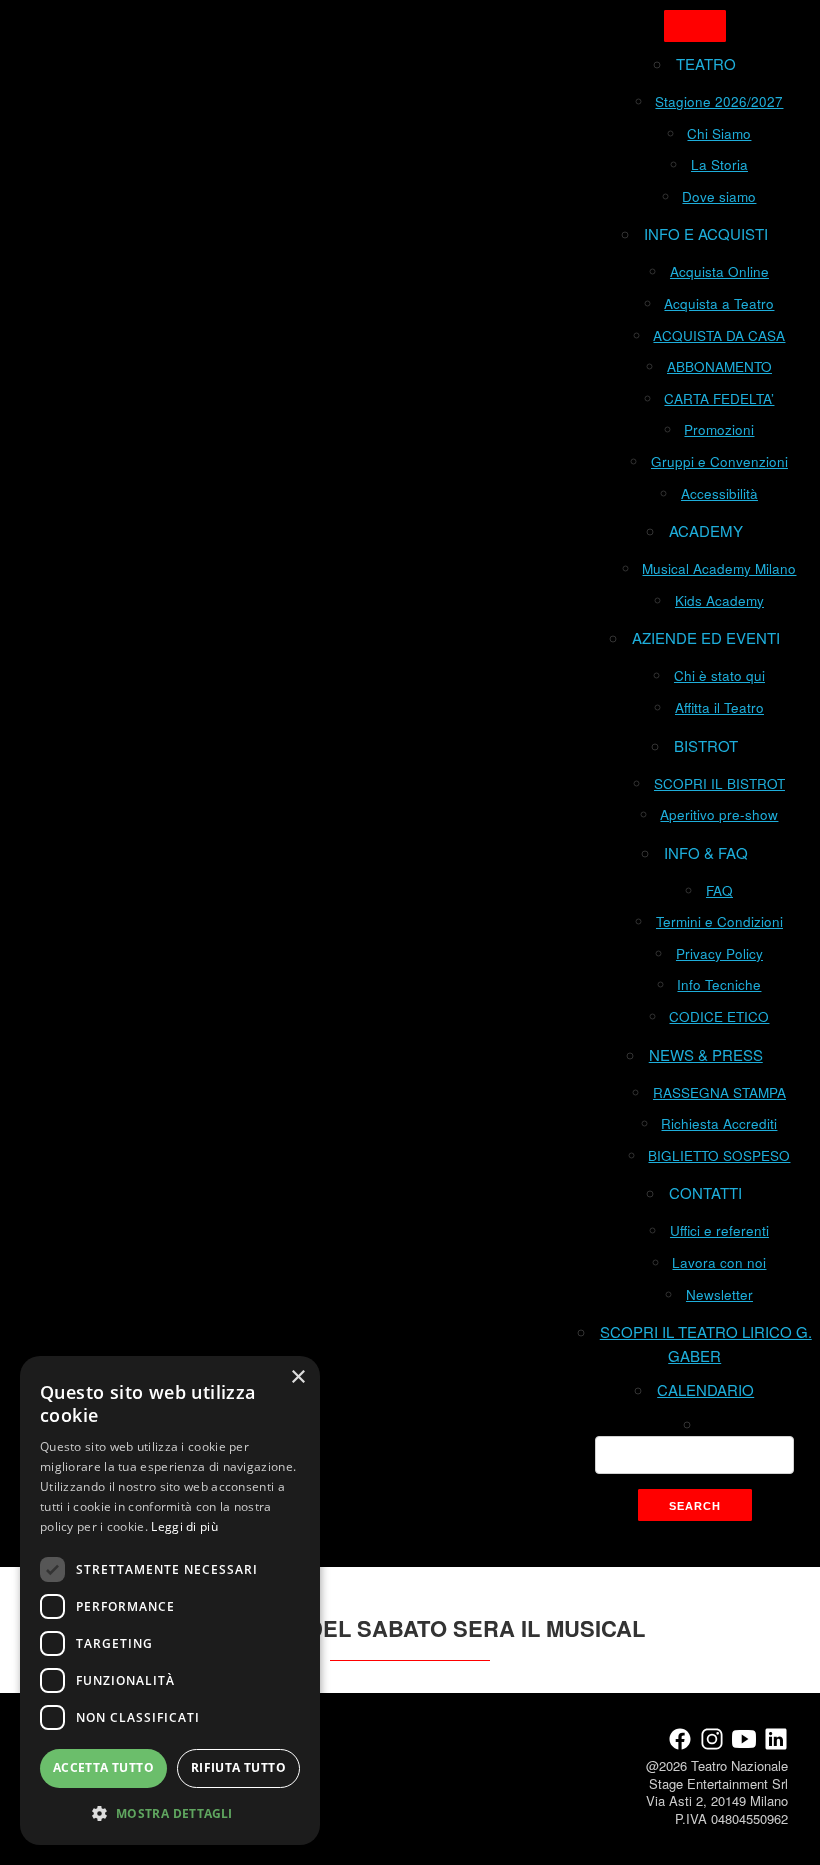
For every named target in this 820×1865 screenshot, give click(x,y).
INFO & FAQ (706, 852)
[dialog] (170, 1600)
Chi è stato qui (719, 675)
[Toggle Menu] (695, 26)
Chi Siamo (719, 133)
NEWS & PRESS (706, 1054)
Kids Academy (719, 600)
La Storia (719, 164)
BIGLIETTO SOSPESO (719, 1155)
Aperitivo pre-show (719, 814)
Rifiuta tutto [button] (238, 1767)
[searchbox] (694, 1455)
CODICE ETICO (719, 1016)
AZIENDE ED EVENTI (706, 637)
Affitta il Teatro (719, 707)
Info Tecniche (719, 984)
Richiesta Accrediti (719, 1123)
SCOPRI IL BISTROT (719, 783)
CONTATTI (705, 1192)
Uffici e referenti (719, 1230)
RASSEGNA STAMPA (719, 1092)
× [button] (297, 1377)
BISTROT (706, 745)
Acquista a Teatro (719, 303)
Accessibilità (719, 493)
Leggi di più (184, 1526)
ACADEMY (706, 530)
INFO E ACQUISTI (706, 233)
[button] (170, 1813)
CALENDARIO (705, 1389)
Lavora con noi (719, 1262)
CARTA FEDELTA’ (719, 398)
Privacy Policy (719, 953)
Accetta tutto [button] (103, 1767)
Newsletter (719, 1294)
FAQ (719, 890)
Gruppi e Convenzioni (719, 461)
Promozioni (719, 429)
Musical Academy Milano (719, 568)
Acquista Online (719, 271)
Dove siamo (719, 196)
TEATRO (706, 63)
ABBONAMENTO (719, 366)
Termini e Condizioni (719, 921)
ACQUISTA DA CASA (719, 335)
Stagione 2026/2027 (719, 101)
